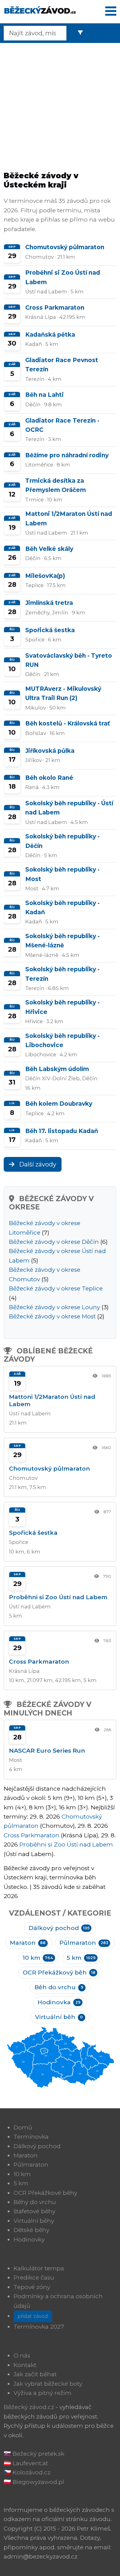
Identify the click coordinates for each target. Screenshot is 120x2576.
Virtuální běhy (34, 2221)
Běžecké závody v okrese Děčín (54, 1242)
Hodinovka (59, 2002)
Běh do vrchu (59, 1987)
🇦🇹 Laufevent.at (26, 2463)
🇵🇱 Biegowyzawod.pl (34, 2482)
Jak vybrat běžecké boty (48, 2384)
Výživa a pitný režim (42, 2393)
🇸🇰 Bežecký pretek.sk (34, 2454)
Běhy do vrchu (35, 2202)
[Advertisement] (60, 105)
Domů (23, 2127)
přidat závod (33, 2316)
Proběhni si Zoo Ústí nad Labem (66, 1845)
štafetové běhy (34, 2211)
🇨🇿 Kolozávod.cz (27, 2472)
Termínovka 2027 (39, 2327)
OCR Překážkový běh (59, 1973)
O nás (22, 2356)
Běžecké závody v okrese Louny (54, 1307)
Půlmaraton (84, 1943)
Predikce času (34, 2278)
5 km (81, 1958)
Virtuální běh (59, 2017)
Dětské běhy (31, 2230)
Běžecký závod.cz (29, 2407)
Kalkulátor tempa (39, 2268)
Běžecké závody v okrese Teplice (56, 1288)
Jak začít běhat (35, 2374)
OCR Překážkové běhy (45, 2193)
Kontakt (25, 2365)
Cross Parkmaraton (32, 1835)
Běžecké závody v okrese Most (52, 1316)
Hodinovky (29, 2239)
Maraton (28, 1943)
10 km (38, 1958)
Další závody (37, 1164)
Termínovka (31, 2137)
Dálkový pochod (59, 1928)
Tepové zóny (32, 2287)
